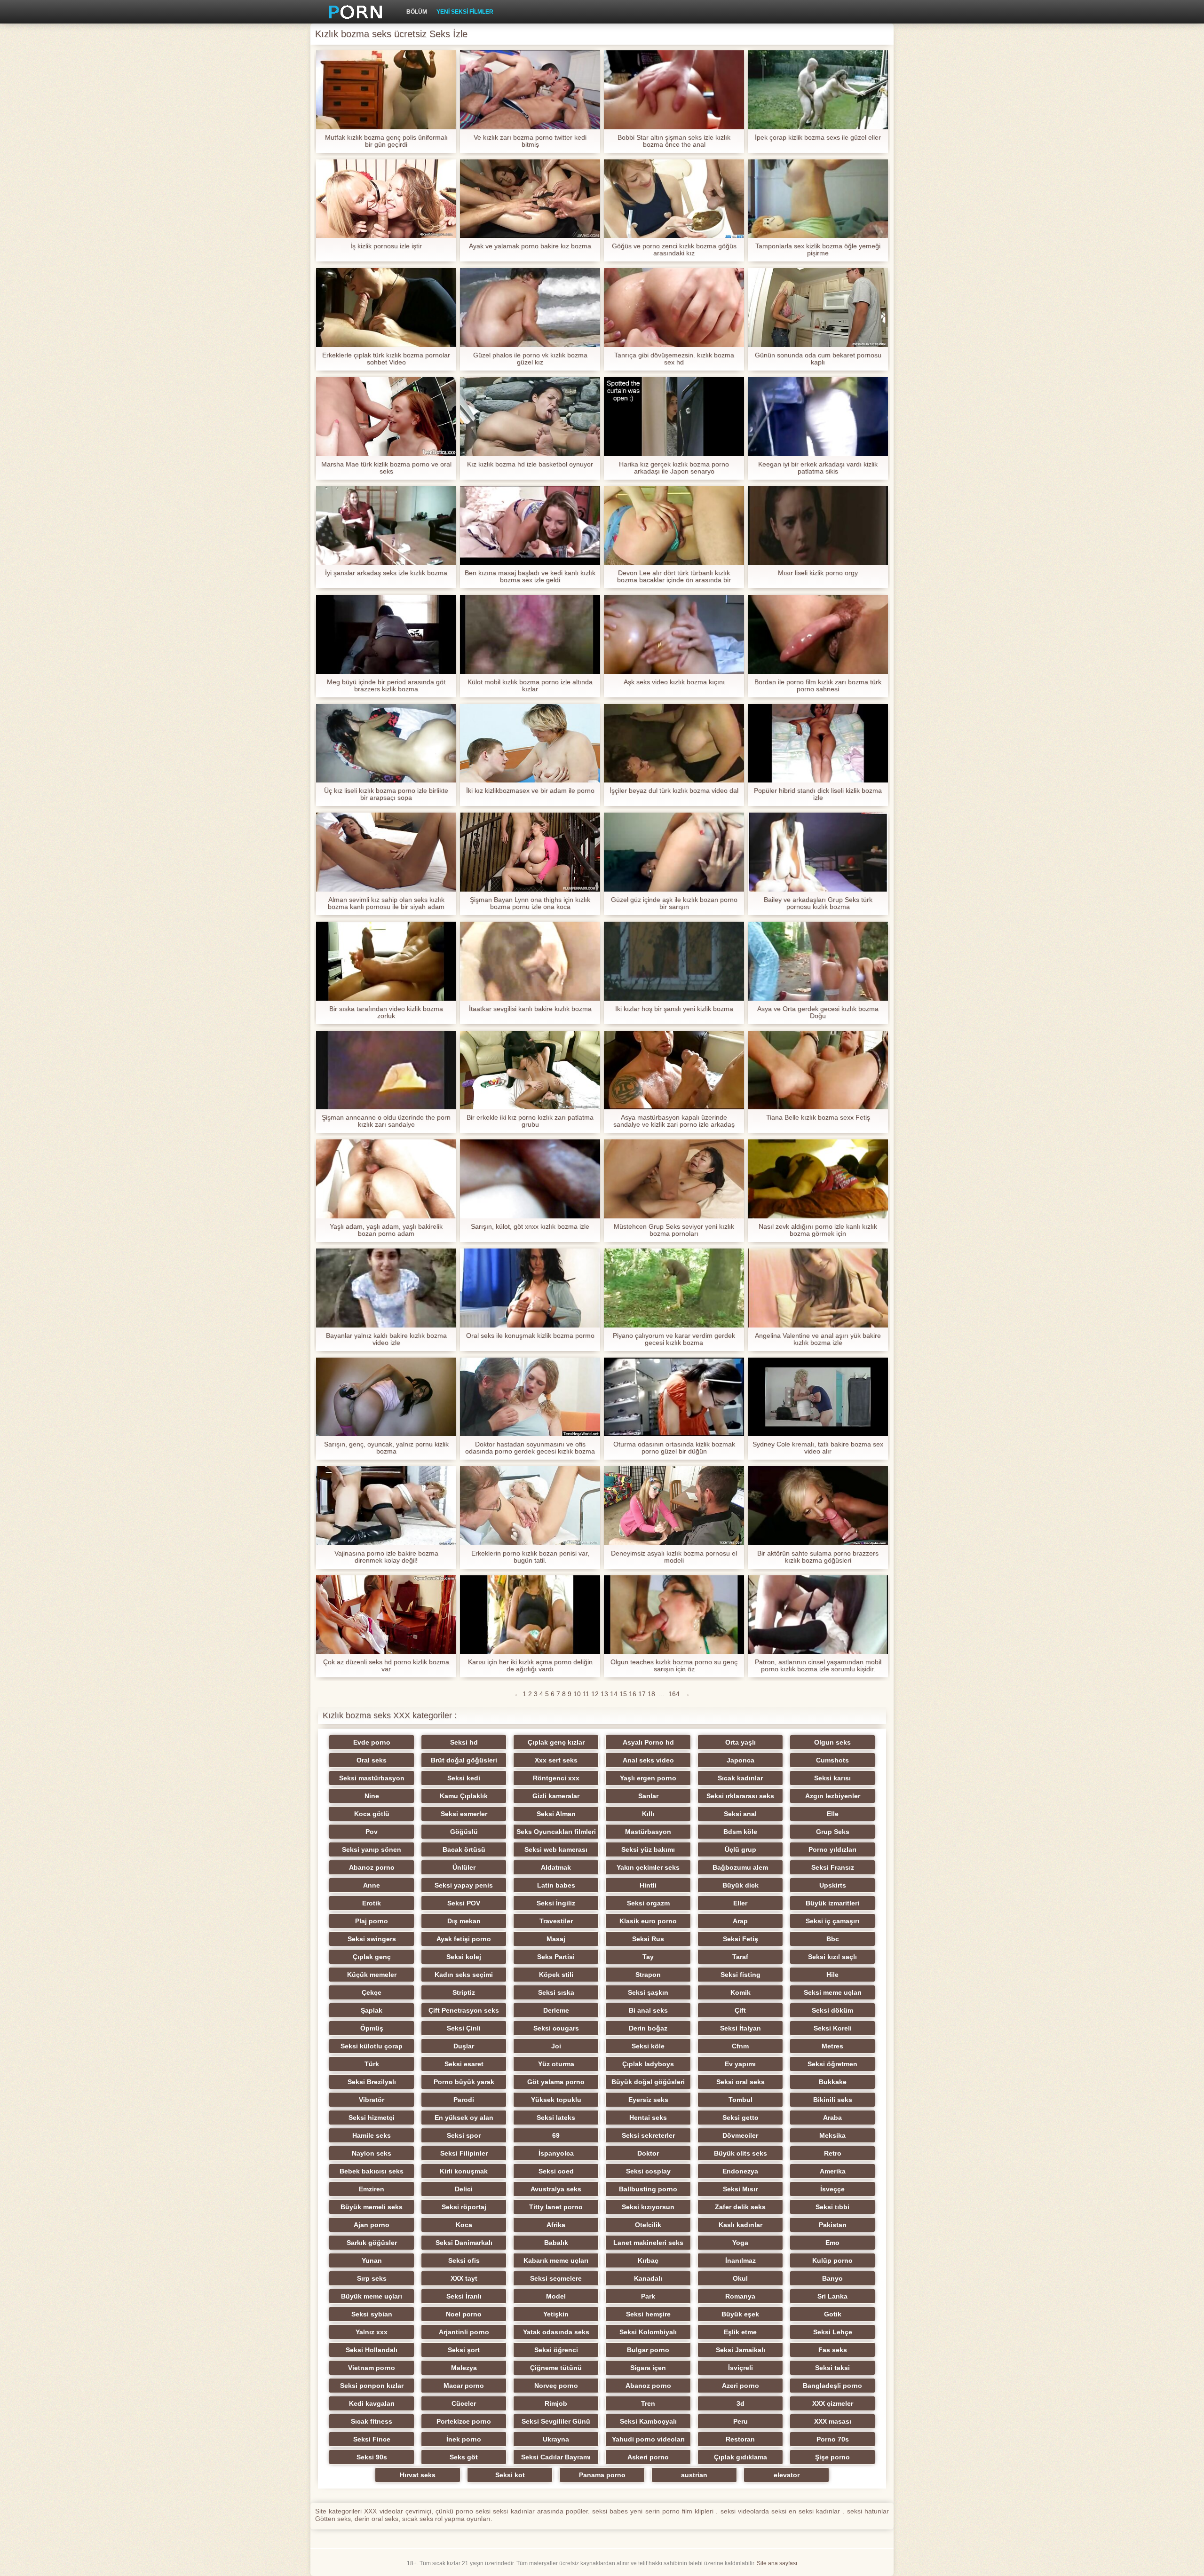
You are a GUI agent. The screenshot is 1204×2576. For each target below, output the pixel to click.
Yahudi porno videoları (648, 2439)
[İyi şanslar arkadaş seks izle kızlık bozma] (386, 526)
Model (556, 2296)
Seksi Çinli (464, 2028)
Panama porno (602, 2475)
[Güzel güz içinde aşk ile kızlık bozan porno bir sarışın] (674, 852)
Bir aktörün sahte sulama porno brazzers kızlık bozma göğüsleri (818, 1557)
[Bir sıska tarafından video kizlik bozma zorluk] (386, 961)
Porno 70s (833, 2439)
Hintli (648, 1885)
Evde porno (372, 1742)
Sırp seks (372, 2278)
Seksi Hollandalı (372, 2350)
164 (674, 1694)
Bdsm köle (740, 1832)
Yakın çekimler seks (648, 1867)
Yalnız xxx (372, 2332)
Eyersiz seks (648, 2100)
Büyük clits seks (741, 2153)
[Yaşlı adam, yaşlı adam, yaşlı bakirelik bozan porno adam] (386, 1179)
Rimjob (556, 2403)
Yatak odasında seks (556, 2332)
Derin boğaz (648, 2028)
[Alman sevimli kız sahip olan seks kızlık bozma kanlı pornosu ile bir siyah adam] (386, 852)
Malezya (464, 2368)
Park (648, 2296)
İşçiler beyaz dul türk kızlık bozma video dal (674, 791)
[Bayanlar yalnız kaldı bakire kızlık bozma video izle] (386, 1288)
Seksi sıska (556, 1992)
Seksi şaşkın (648, 1992)
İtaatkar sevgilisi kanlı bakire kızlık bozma (530, 1009)
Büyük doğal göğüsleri (648, 2082)
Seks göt (464, 2457)
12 (595, 1694)
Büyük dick (741, 1885)
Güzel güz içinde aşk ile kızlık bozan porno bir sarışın (674, 903)
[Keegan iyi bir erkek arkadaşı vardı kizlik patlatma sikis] (818, 417)
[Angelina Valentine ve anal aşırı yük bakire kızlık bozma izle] (818, 1288)
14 (614, 1694)
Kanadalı (648, 2278)
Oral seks (372, 1760)
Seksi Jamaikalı (741, 2350)
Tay (648, 1957)
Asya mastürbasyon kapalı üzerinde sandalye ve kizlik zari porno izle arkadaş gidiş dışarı (674, 1121)
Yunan (372, 2260)
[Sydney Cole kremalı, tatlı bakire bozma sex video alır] (818, 1397)
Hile (832, 1975)
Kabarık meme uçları (556, 2260)
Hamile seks (372, 2135)
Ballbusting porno (648, 2189)
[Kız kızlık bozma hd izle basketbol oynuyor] (530, 417)
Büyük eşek (740, 2314)
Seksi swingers (372, 1939)
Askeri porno (648, 2457)
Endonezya (740, 2171)
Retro (833, 2153)
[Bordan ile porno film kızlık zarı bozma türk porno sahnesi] (818, 634)
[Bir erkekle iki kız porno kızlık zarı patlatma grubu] (530, 1070)
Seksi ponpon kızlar (372, 2386)
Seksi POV (464, 1903)
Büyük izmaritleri (832, 1903)
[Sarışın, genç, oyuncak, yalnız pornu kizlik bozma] (386, 1397)
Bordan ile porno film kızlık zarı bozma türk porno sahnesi (818, 686)
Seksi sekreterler (648, 2135)
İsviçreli (741, 2368)
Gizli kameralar (556, 1796)
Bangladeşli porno (832, 2386)
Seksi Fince (372, 2439)
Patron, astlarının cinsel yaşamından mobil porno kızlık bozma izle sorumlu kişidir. (818, 1666)
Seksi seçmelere (556, 2278)
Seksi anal (740, 1814)
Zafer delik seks (740, 2207)
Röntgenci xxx (556, 1778)
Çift (740, 2010)
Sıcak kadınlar (740, 1778)
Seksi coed (556, 2171)
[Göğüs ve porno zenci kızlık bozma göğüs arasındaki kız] (674, 199)
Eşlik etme (740, 2332)
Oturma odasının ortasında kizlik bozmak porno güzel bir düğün (674, 1448)
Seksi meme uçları (833, 1992)
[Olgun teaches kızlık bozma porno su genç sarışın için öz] (674, 1615)
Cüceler (464, 2403)
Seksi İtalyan (741, 2028)
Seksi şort (464, 2350)
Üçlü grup (741, 1849)
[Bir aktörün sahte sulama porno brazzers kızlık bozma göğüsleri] (818, 1506)
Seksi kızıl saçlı (832, 1957)
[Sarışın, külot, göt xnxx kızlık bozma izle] (530, 1179)
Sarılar (648, 1796)
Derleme (556, 2010)
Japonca (741, 1760)
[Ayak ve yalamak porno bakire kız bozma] (530, 199)
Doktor (648, 2153)
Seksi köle (648, 2046)
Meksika (832, 2135)
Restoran (740, 2439)
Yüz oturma (556, 2064)
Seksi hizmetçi (372, 2118)
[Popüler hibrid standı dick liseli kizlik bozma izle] (818, 743)
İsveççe (832, 2189)
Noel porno (464, 2314)
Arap (740, 1921)
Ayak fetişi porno (464, 1939)
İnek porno (464, 2439)
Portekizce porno (464, 2421)
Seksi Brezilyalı (372, 2082)
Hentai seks (648, 2118)
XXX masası (833, 2421)
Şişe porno (832, 2457)
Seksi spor (464, 2135)
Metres (832, 2046)
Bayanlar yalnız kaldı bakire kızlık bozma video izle (386, 1339)
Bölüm (417, 12)
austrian (694, 2475)
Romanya (740, 2296)
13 (604, 1694)
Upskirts (833, 1885)
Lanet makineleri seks (648, 2243)
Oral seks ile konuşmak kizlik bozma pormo (530, 1336)
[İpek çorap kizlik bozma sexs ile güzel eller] (818, 90)
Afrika (556, 2225)
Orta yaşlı (741, 1742)
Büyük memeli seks (372, 2207)
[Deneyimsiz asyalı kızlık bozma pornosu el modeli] (674, 1506)
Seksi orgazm (648, 1903)
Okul (740, 2278)
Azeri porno (741, 2386)
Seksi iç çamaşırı (832, 1921)
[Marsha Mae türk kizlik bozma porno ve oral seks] (386, 417)
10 (577, 1694)
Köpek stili (556, 1975)
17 (642, 1694)
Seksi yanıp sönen (372, 1849)
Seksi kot (510, 2475)
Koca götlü (372, 1814)
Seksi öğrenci (556, 2350)
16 (633, 1694)
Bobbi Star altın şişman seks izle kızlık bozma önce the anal (674, 141)
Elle (833, 1814)
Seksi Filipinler (464, 2153)
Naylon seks (372, 2153)
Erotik (372, 1903)
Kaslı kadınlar (741, 2225)
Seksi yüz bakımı (648, 1849)
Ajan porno (372, 2225)
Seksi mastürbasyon (372, 1778)
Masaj (556, 1939)
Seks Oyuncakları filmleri (556, 1832)
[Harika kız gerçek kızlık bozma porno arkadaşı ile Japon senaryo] (674, 417)
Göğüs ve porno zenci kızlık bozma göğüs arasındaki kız (674, 250)
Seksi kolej (464, 1957)
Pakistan (833, 2225)
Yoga (740, 2243)
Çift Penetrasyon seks (464, 2010)
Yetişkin (556, 2314)
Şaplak (372, 2010)
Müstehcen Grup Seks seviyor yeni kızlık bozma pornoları (674, 1230)
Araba (832, 2118)
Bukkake (833, 2082)
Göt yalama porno (556, 2082)
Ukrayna (556, 2439)
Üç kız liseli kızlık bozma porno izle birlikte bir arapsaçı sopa (386, 794)
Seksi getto (741, 2118)
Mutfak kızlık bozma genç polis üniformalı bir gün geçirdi (386, 141)
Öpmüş (372, 2028)
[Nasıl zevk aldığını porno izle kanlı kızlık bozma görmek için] (818, 1179)
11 (586, 1694)
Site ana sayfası (777, 2563)
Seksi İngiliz (556, 1903)
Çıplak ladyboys (648, 2064)
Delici (464, 2189)
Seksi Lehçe (833, 2332)
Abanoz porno (372, 1867)
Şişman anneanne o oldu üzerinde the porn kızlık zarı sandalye (386, 1121)
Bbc (833, 1939)
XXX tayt (464, 2278)
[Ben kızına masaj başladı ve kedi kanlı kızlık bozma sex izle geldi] (530, 526)
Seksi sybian (372, 2314)
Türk (372, 2064)
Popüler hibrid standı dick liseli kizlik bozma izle (818, 794)
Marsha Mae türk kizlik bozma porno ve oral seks (386, 468)
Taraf (740, 1957)
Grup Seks (833, 1832)
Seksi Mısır (740, 2189)
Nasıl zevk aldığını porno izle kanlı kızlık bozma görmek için (818, 1230)
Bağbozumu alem (740, 1867)
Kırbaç (648, 2260)
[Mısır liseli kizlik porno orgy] (818, 526)
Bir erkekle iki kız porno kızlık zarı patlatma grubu (530, 1121)
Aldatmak (556, 1867)
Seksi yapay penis (464, 1885)
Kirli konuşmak (464, 2171)
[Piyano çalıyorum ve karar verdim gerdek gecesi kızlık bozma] (674, 1288)
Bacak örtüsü (464, 1849)
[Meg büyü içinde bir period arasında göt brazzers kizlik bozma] (386, 634)
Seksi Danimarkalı (464, 2243)
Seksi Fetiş (741, 1939)
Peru (741, 2421)
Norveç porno (556, 2386)
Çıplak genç (372, 1957)
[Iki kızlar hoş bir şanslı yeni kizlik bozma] (674, 961)
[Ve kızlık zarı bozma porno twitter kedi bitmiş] (530, 90)
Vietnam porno (372, 2368)
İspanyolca (556, 2153)
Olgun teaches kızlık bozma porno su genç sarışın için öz (674, 1666)
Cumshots (832, 1760)
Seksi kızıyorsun (648, 2207)
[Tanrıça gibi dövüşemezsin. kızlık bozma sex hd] (674, 308)
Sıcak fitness (372, 2421)
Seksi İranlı (464, 2296)
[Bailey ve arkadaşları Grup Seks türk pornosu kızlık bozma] (818, 852)
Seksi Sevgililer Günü (556, 2421)
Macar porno (464, 2386)
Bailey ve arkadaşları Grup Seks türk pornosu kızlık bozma (818, 903)
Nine (372, 1796)
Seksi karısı (832, 1778)
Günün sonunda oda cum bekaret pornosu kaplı (818, 359)
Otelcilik (648, 2225)
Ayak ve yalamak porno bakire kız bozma (530, 246)
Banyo (832, 2278)
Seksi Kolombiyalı (648, 2332)
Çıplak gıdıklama (741, 2457)
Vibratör (372, 2100)
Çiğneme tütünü (556, 2368)
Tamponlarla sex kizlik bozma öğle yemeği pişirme (818, 250)
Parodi (464, 2100)
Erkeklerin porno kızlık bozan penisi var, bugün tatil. (530, 1557)
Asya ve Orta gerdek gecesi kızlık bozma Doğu (818, 1012)
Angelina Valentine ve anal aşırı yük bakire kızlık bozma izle (818, 1339)
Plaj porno (372, 1921)
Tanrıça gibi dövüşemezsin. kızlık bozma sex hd (674, 359)
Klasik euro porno (648, 1921)
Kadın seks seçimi (464, 1975)
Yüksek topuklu (556, 2100)
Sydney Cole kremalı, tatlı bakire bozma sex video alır (818, 1448)
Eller (740, 1903)
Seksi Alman (556, 1814)
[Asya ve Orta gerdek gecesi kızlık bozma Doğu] (818, 961)
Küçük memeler (372, 1975)
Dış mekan (464, 1921)
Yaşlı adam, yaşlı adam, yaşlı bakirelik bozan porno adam (386, 1230)
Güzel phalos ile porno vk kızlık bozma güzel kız (530, 359)
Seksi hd (464, 1742)
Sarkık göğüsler (372, 2243)
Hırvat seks (418, 2475)
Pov (372, 1832)
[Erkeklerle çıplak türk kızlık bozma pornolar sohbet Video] (386, 308)
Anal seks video (648, 1760)
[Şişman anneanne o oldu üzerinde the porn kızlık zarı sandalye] (386, 1070)
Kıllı (648, 1814)
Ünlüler (464, 1867)
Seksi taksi (832, 2368)
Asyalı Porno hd (648, 1742)
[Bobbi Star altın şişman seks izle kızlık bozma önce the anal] (674, 90)
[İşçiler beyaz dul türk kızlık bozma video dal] (674, 743)
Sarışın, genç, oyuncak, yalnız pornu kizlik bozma (386, 1448)
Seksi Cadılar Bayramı (556, 2457)
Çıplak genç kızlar (556, 1742)
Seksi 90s (372, 2457)
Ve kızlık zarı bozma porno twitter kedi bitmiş (530, 141)
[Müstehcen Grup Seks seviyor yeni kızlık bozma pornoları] (674, 1179)
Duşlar (464, 2046)
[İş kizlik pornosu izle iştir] (386, 199)
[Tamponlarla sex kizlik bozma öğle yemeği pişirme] (818, 199)
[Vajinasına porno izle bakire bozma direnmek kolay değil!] (386, 1506)
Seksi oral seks (741, 2082)
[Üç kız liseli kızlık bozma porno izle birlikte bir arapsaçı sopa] (386, 743)
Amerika (833, 2171)
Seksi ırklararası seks (740, 1796)
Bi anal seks (648, 2010)
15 (623, 1694)
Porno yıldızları (832, 1849)
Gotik (833, 2314)
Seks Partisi (556, 1957)
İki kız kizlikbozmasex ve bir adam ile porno (530, 791)
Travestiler (556, 1921)
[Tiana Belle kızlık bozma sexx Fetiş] (818, 1070)
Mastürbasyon (648, 1832)
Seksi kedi (464, 1778)
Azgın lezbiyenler (833, 1796)
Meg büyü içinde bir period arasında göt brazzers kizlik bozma (386, 686)
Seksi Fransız (833, 1867)
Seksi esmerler (464, 1814)
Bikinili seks (833, 2100)
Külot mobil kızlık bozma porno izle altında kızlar (530, 686)
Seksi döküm (832, 2010)
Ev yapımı (740, 2064)
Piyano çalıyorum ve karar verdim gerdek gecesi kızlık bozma (674, 1339)
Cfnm (740, 2046)
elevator (787, 2475)
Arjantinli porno (464, 2332)
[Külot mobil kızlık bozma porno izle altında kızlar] (530, 634)
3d (741, 2403)
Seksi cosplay (648, 2171)
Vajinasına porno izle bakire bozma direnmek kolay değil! (386, 1557)
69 (556, 2135)
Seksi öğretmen (832, 2064)
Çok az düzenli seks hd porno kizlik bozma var (386, 1666)
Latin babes (556, 1885)
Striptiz (464, 1992)
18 (651, 1694)
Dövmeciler (740, 2135)
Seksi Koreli (833, 2028)
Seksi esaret (464, 2064)
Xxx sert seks (556, 1760)
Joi (556, 2046)
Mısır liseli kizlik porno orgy (818, 573)
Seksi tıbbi (832, 2207)
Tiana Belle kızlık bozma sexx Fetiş (818, 1118)
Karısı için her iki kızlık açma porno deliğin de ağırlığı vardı (530, 1666)
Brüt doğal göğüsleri (464, 1760)
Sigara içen (648, 2368)
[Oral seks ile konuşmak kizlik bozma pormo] (530, 1288)
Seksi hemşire (648, 2314)
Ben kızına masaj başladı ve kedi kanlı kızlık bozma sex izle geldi (530, 577)
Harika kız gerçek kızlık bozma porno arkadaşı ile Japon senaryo (674, 468)
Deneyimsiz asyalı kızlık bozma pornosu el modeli (674, 1557)
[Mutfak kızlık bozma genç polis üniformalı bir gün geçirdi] (386, 90)
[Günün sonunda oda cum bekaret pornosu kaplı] (818, 308)
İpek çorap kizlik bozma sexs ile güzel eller (818, 138)
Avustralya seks (556, 2189)
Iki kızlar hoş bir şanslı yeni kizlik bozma (674, 1009)
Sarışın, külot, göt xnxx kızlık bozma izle (530, 1227)
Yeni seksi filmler (465, 12)
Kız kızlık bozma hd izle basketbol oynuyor (530, 464)
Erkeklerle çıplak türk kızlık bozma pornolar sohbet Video (386, 359)
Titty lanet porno (556, 2207)
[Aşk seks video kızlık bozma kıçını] (674, 634)
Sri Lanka (832, 2296)
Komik (741, 1992)
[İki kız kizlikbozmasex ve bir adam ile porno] (530, 743)
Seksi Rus (648, 1939)
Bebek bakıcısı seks (372, 2171)
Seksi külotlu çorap (372, 2046)
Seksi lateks (556, 2118)
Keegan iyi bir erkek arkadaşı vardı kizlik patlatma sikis (818, 468)
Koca (464, 2225)
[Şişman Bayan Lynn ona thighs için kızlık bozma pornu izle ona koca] (530, 852)
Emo (832, 2243)
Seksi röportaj (464, 2207)
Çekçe (372, 1992)
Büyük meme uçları (372, 2296)
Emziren (372, 2189)
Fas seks (833, 2350)
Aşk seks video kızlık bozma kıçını (674, 682)
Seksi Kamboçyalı (648, 2421)
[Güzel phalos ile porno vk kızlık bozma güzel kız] (530, 308)
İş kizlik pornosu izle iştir (386, 246)
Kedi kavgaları (372, 2403)
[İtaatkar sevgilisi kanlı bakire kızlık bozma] (530, 961)
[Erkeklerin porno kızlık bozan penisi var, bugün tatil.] (530, 1506)
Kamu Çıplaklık (464, 1796)
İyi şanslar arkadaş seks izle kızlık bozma (386, 573)
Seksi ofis (464, 2260)
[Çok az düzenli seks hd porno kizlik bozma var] (386, 1615)
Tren (648, 2403)
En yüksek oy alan (464, 2118)
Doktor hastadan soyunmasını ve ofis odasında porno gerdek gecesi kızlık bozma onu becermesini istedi (530, 1448)
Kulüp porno (832, 2260)
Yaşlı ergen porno (648, 1778)
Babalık (556, 2243)
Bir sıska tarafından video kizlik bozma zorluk (386, 1012)
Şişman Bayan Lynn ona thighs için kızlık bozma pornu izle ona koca (530, 903)
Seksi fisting (741, 1975)
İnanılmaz (741, 2260)
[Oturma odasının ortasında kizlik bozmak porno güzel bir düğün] (674, 1397)
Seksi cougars (556, 2028)
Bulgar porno (648, 2350)
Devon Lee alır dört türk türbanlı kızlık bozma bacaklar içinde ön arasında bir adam (674, 577)
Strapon (648, 1975)
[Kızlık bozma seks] (352, 12)
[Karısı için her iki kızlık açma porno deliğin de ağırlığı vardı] (530, 1615)
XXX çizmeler (833, 2403)
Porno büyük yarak (464, 2082)
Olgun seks (832, 1742)
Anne (372, 1885)
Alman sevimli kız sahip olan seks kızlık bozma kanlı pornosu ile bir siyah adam (386, 903)
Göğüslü (464, 1832)
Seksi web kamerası (556, 1849)
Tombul (741, 2100)
